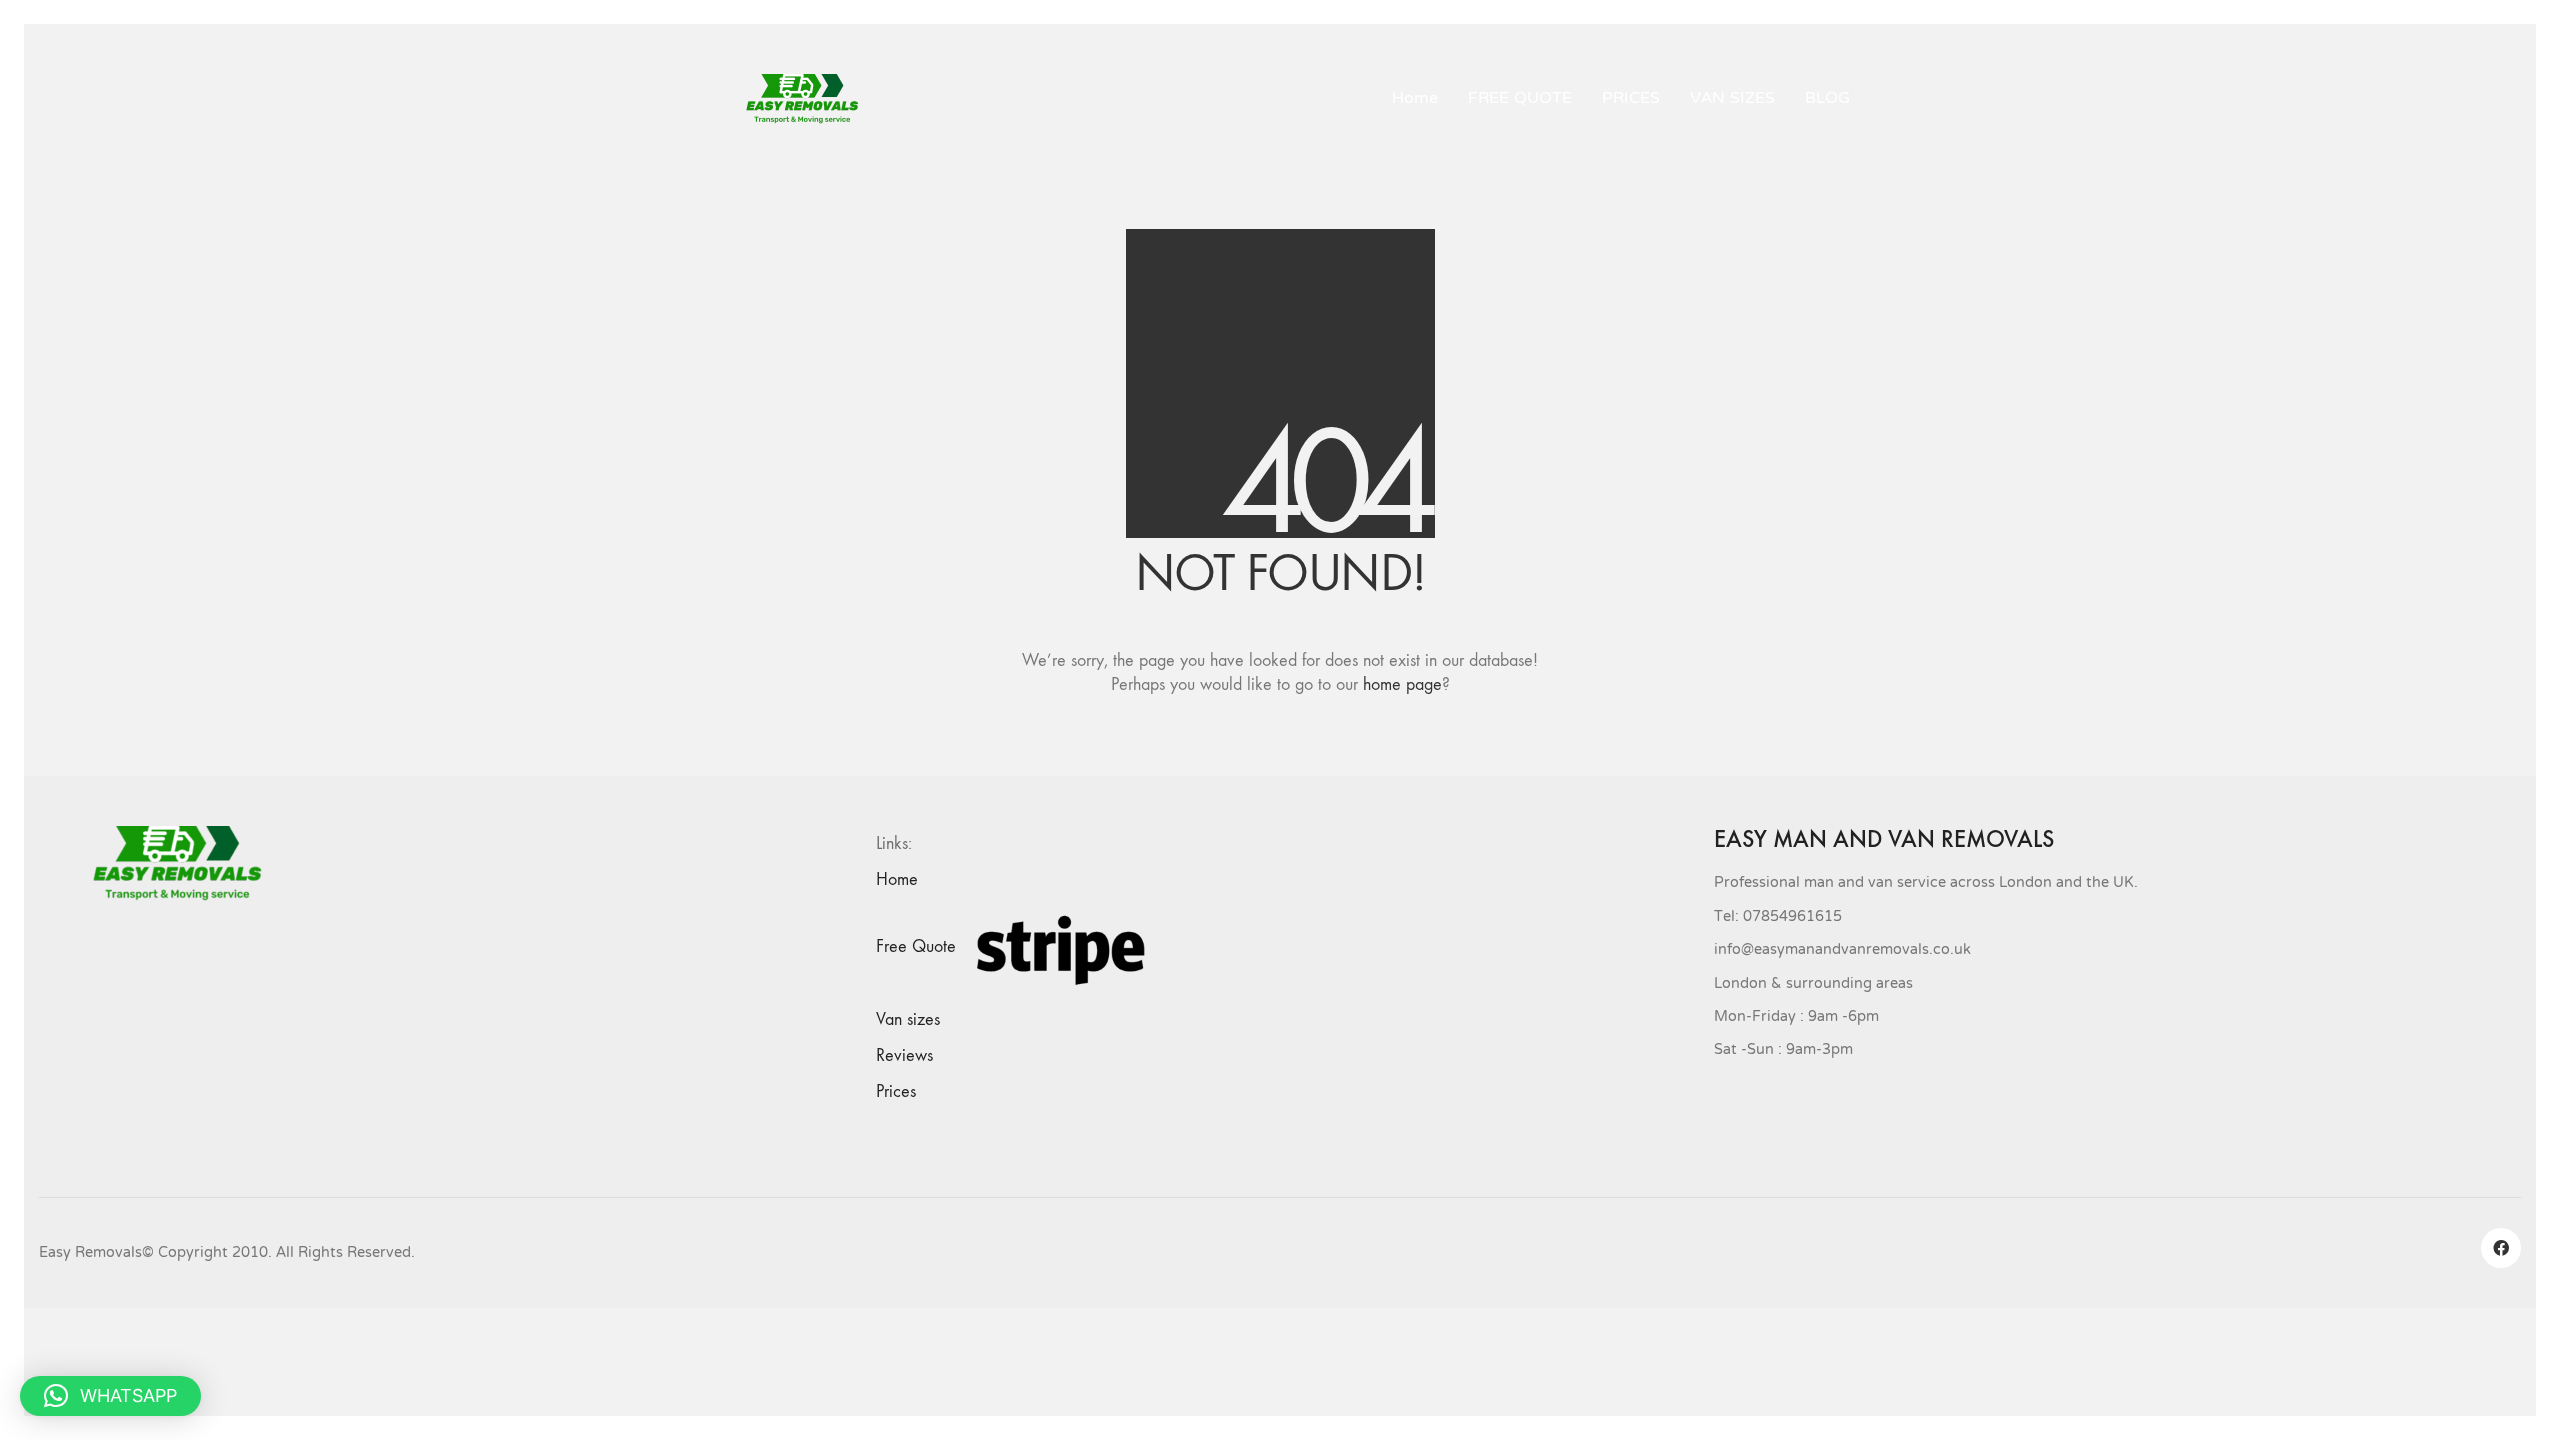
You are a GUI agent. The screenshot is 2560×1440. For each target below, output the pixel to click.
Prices (896, 1091)
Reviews (904, 1055)
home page (1402, 684)
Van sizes (908, 1019)
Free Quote (916, 946)
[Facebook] (2501, 1248)
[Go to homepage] (810, 99)
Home (897, 879)
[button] (110, 1396)
